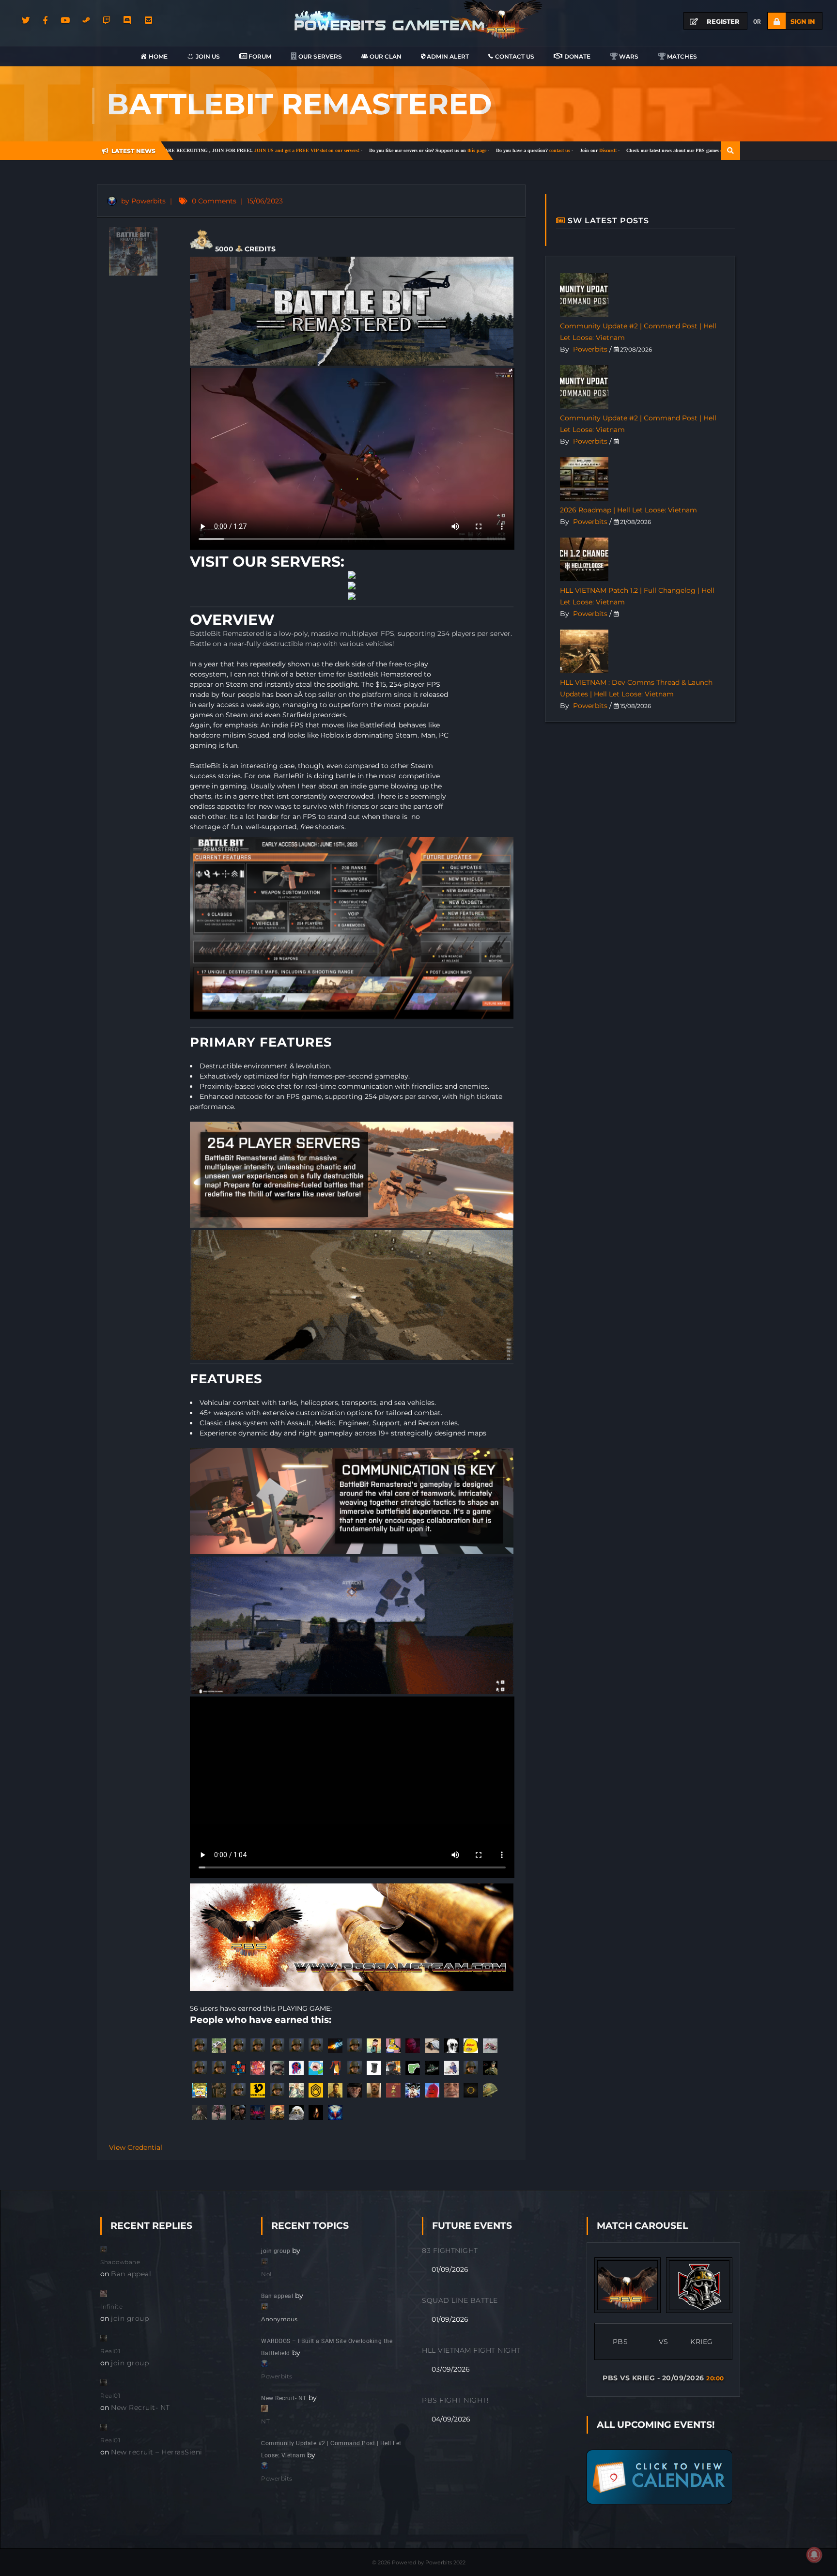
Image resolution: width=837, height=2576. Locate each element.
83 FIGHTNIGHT (450, 2251)
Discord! (476, 150)
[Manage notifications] (814, 2555)
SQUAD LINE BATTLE (460, 2300)
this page (345, 150)
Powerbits (590, 349)
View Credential (136, 2147)
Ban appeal (131, 2274)
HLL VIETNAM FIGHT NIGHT (471, 2350)
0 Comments (214, 201)
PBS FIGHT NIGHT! (455, 2400)
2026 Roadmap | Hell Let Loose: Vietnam (628, 510)
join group (130, 2318)
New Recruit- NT (140, 2407)
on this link (601, 150)
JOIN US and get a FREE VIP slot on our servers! (175, 150)
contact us (428, 150)
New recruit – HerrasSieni (157, 2452)
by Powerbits (142, 201)
